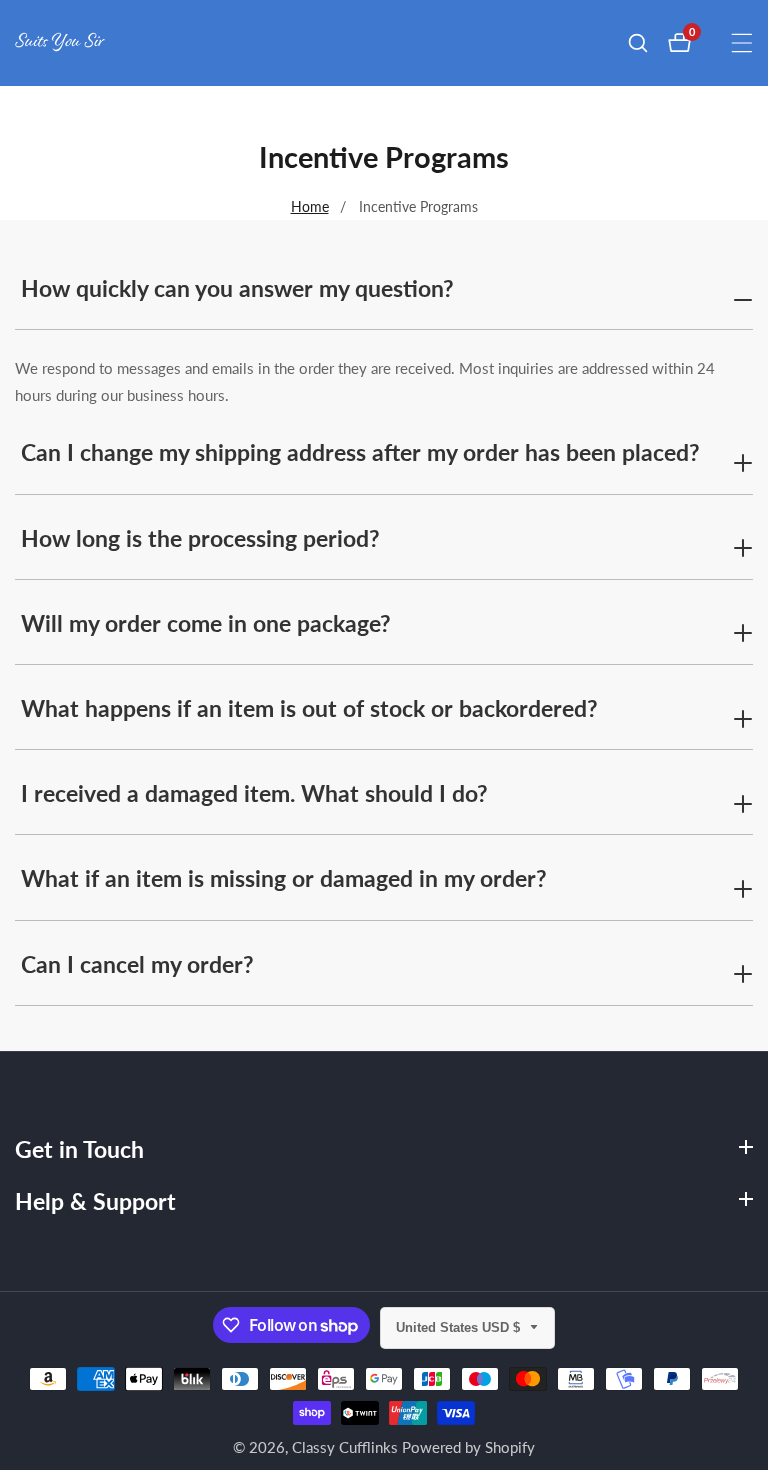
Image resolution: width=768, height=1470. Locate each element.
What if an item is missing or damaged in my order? (284, 878)
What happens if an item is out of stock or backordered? (309, 708)
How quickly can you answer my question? (237, 288)
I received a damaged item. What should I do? (254, 793)
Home (310, 206)
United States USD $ (460, 1327)
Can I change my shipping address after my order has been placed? (360, 452)
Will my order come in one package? (206, 623)
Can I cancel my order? (137, 964)
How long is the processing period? (200, 538)
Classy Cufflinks (345, 1447)
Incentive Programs (418, 206)
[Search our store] (648, 43)
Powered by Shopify (468, 1447)
